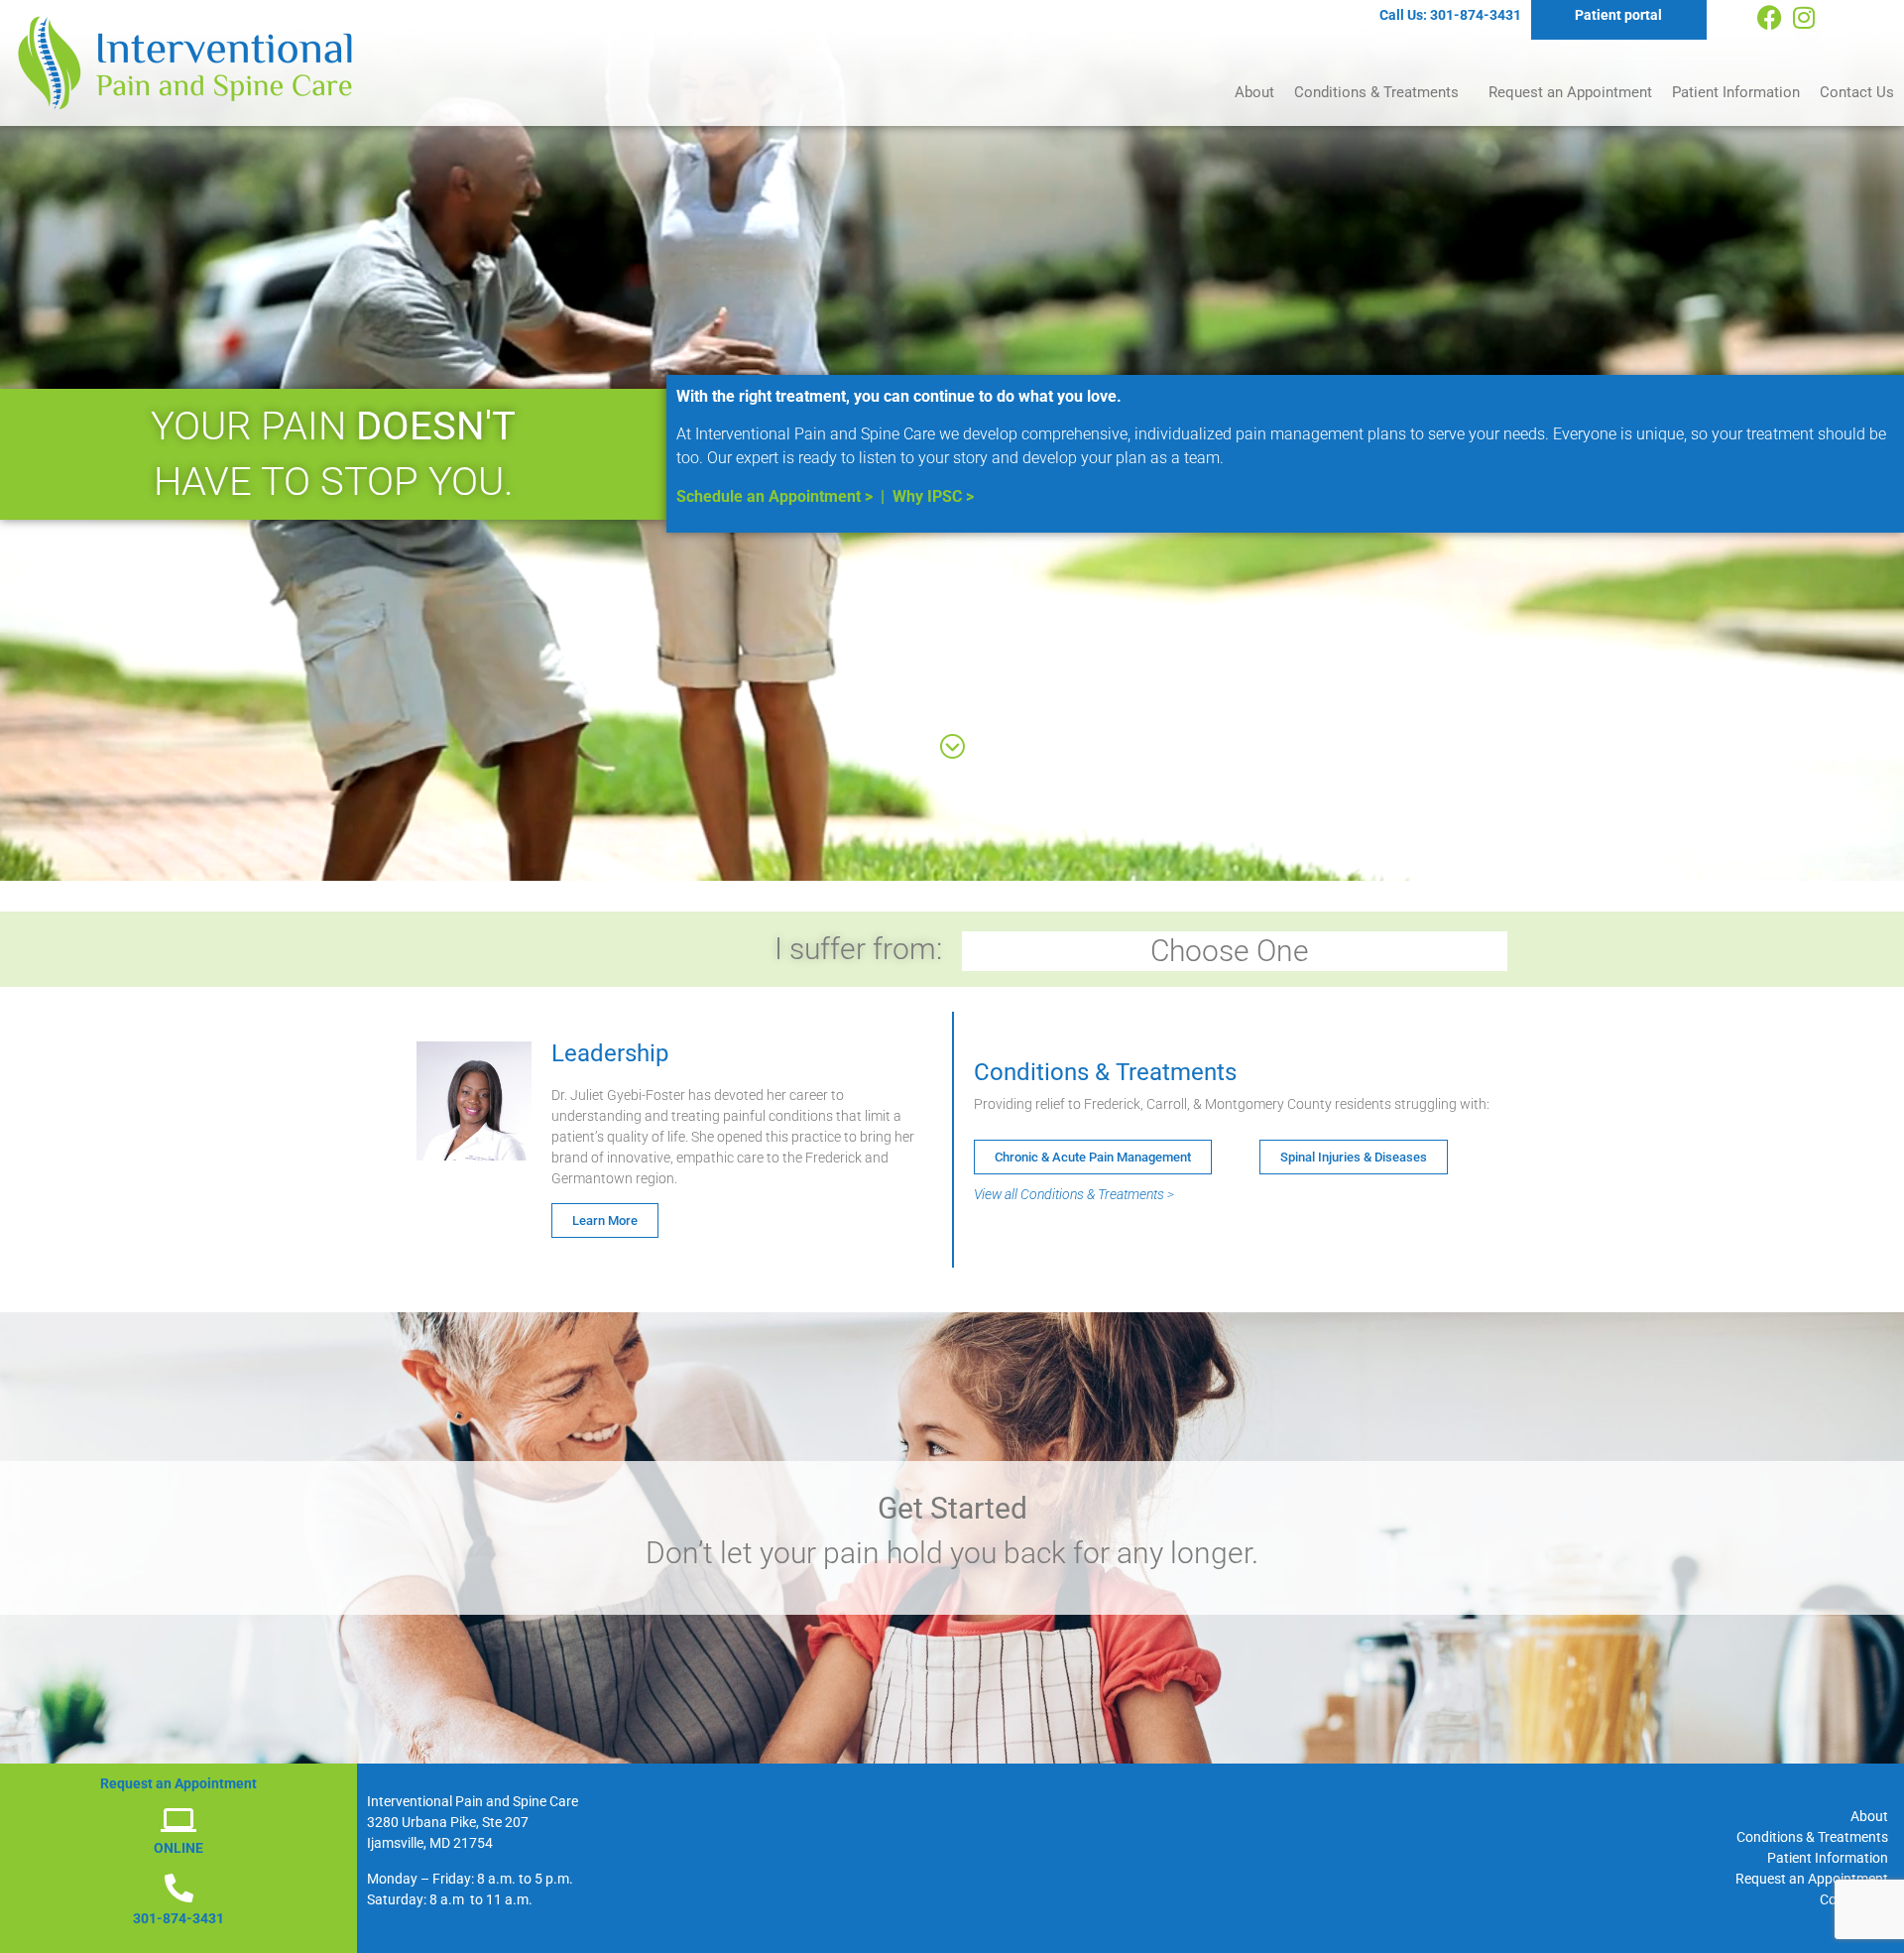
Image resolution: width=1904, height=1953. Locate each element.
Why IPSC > (933, 496)
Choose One (1230, 951)
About (1254, 92)
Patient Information (1736, 92)
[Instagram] (1804, 17)
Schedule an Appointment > (774, 496)
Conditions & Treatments (1376, 92)
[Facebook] (1770, 17)
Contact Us (1857, 92)
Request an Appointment (1570, 92)
